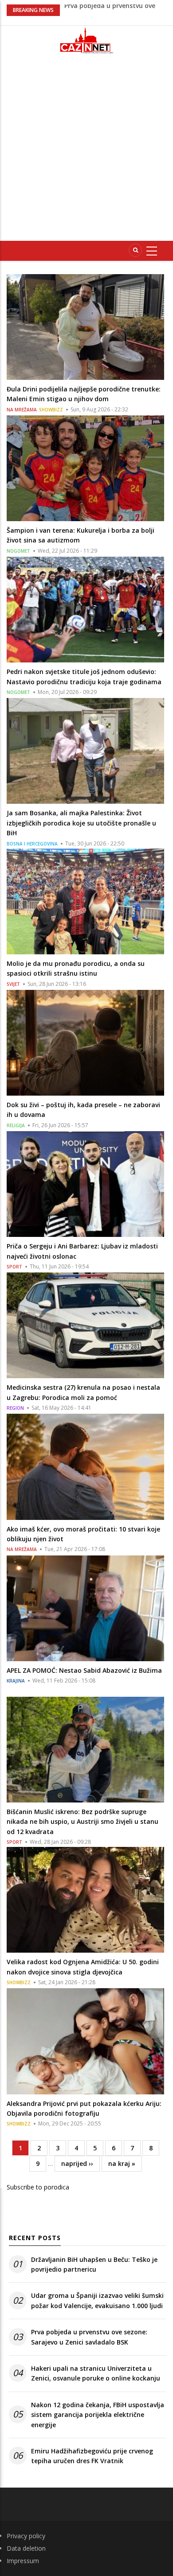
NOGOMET (18, 551)
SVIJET (13, 984)
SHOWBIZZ (51, 410)
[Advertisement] (86, 151)
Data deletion (26, 2548)
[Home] (86, 40)
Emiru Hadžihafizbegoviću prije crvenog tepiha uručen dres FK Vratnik (92, 2456)
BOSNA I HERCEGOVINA (32, 844)
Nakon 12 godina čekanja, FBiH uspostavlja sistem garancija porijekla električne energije (98, 2415)
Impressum (23, 2561)
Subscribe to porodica (38, 2187)
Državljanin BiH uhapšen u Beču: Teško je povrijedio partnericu (94, 2264)
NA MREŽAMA (22, 410)
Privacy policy (26, 2536)
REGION (15, 1408)
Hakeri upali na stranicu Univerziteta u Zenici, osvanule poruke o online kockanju (96, 2373)
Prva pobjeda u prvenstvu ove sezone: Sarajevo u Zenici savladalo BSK (89, 2337)
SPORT (14, 1267)
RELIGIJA (16, 1125)
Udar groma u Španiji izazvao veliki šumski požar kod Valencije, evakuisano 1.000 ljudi (97, 2300)
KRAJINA (16, 1681)
